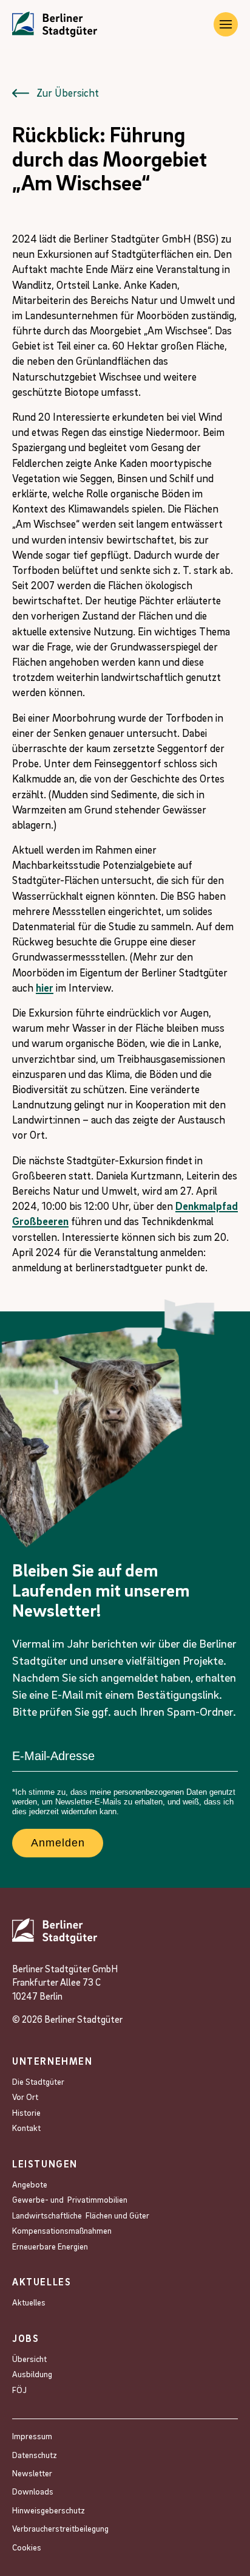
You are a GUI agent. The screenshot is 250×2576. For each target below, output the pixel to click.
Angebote (31, 2184)
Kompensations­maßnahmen (62, 2230)
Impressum (32, 2436)
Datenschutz (35, 2455)
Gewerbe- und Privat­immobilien (70, 2199)
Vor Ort (25, 2097)
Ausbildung (32, 2374)
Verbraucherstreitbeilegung (60, 2528)
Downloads (33, 2491)
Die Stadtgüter (38, 2081)
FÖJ (19, 2390)
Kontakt (26, 2128)
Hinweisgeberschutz (49, 2510)
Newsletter (32, 2473)
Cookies (27, 2547)
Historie (26, 2112)
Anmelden (58, 1843)
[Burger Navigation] (226, 24)
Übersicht (29, 2359)
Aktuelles (29, 2302)
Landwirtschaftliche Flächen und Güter (81, 2215)
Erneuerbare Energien (50, 2246)
